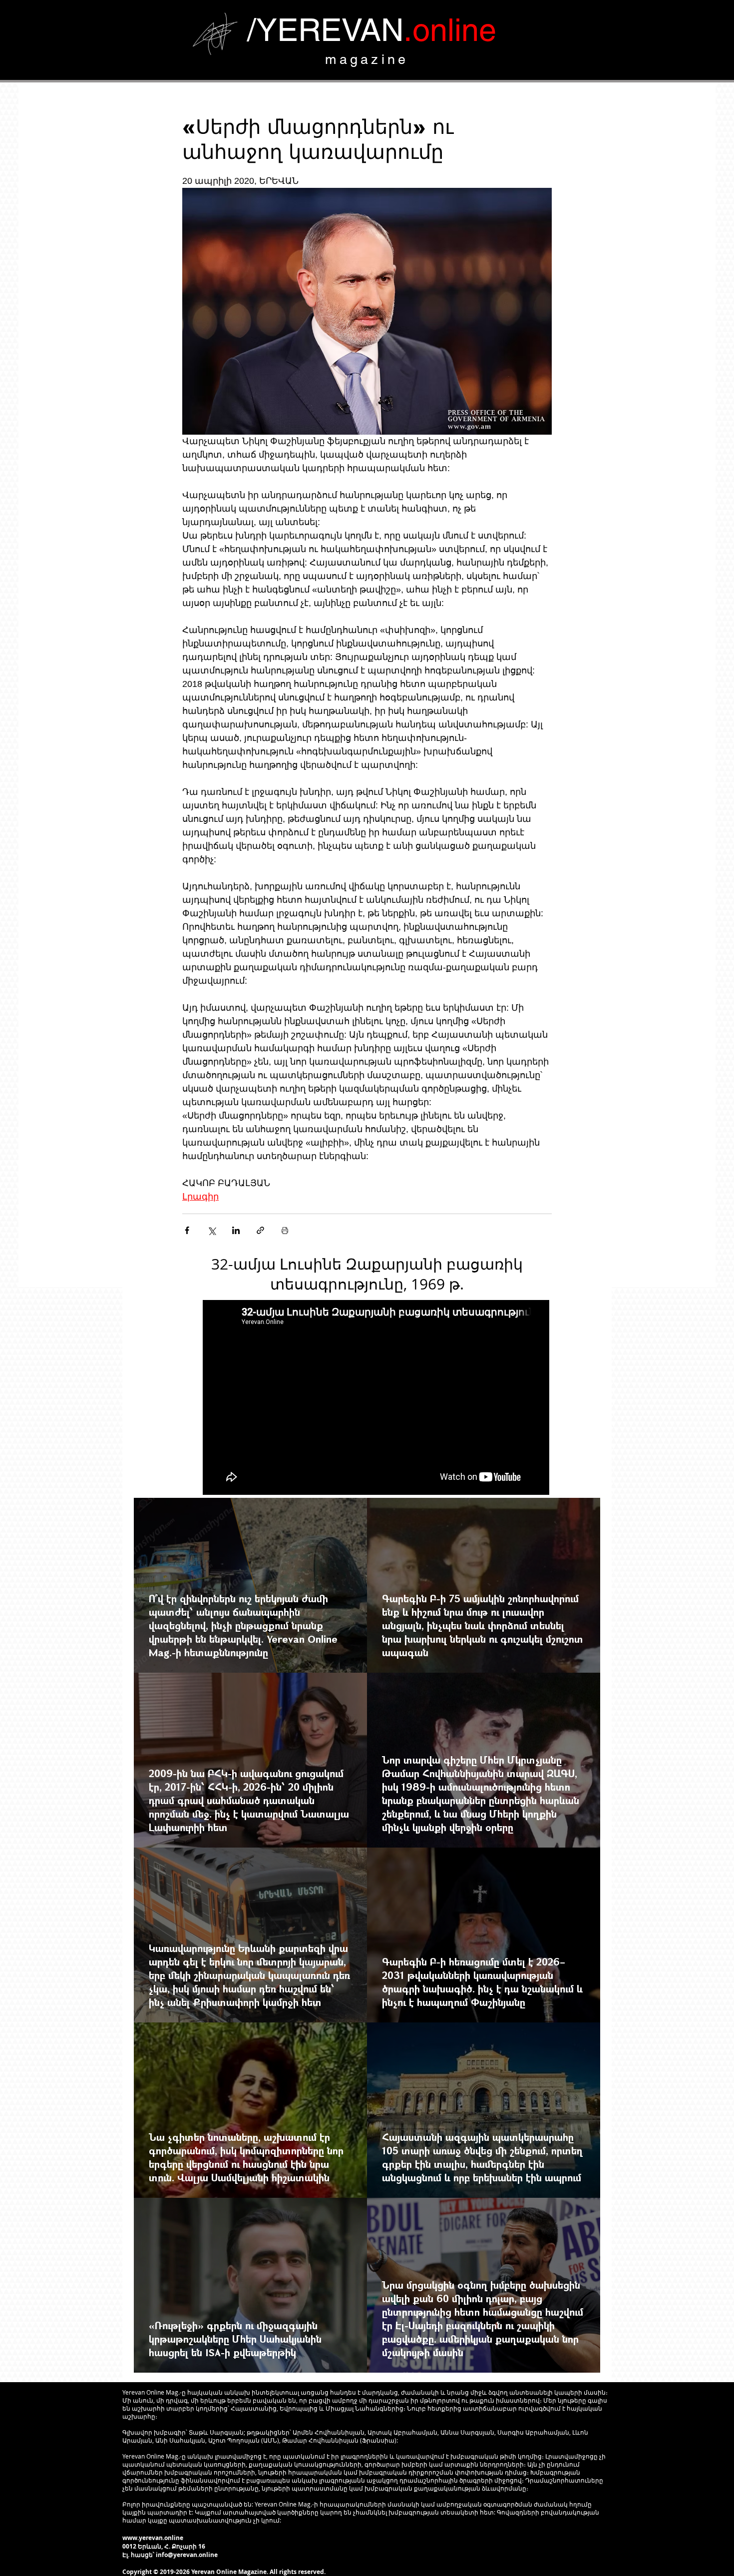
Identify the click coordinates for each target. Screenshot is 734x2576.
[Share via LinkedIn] (236, 1230)
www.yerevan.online (153, 2538)
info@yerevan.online (187, 2555)
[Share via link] (260, 1230)
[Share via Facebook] (187, 1230)
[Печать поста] (285, 1230)
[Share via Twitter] (211, 1230)
